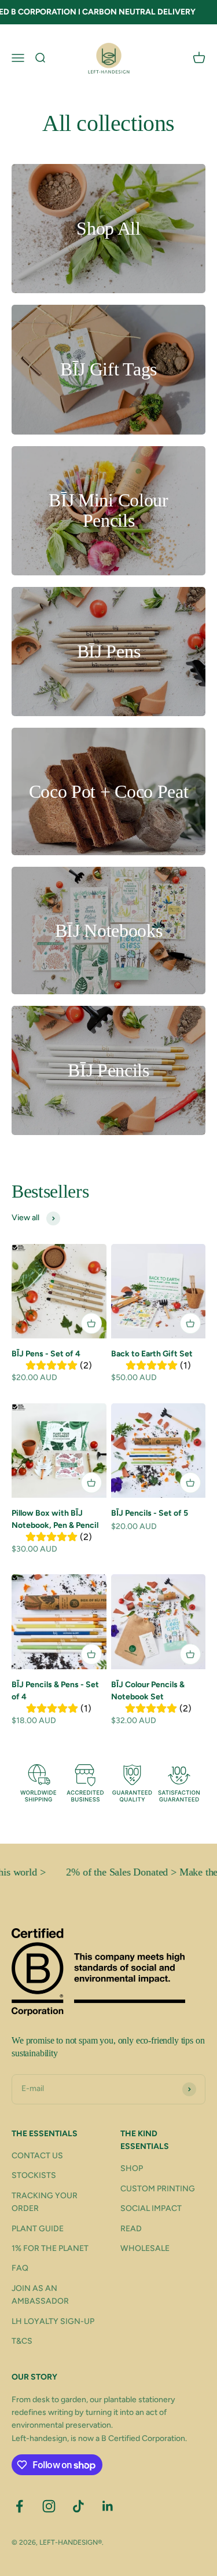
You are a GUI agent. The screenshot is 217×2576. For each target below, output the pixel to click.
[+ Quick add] (91, 1323)
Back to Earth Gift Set (152, 1354)
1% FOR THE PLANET (50, 2248)
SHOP (132, 2168)
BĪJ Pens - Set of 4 (46, 1354)
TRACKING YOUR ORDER (45, 2202)
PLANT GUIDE (38, 2229)
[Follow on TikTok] (78, 2506)
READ (131, 2229)
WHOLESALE (145, 2248)
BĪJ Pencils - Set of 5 (150, 1513)
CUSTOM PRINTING (158, 2189)
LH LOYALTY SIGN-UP (53, 2321)
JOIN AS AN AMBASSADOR (40, 2295)
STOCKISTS (34, 2175)
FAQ (20, 2268)
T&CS (22, 2341)
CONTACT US (37, 2156)
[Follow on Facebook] (19, 2506)
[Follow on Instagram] (49, 2506)
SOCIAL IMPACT (151, 2208)
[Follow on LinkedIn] (108, 2506)
